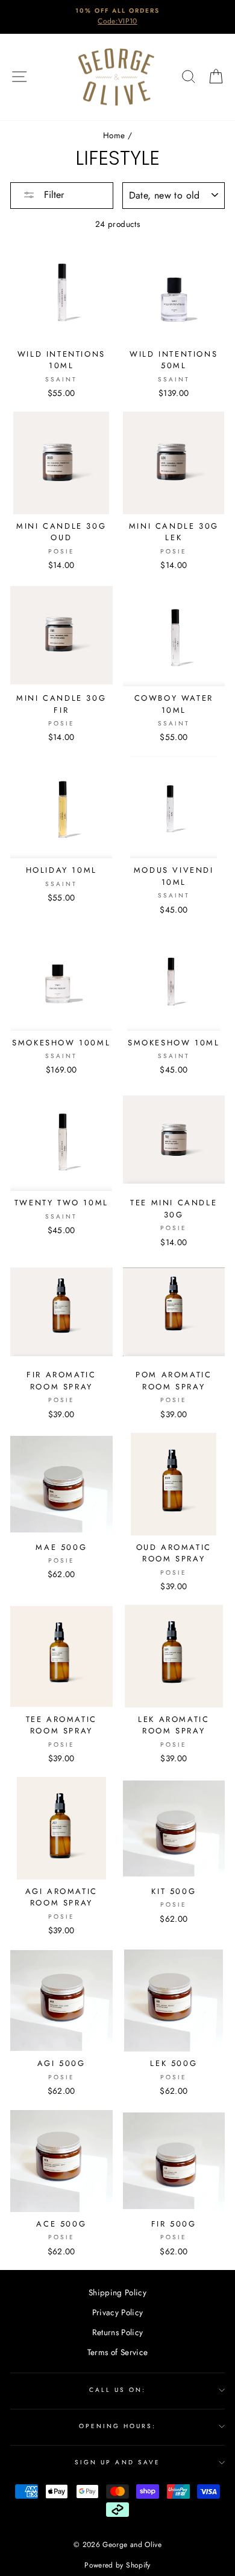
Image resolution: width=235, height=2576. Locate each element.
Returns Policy (118, 2332)
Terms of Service (117, 2352)
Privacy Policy (118, 2312)
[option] (117, 17)
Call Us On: (118, 2390)
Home (114, 135)
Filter (52, 195)
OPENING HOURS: (118, 2426)
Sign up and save (117, 2462)
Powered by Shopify (117, 2565)
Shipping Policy (117, 2292)
